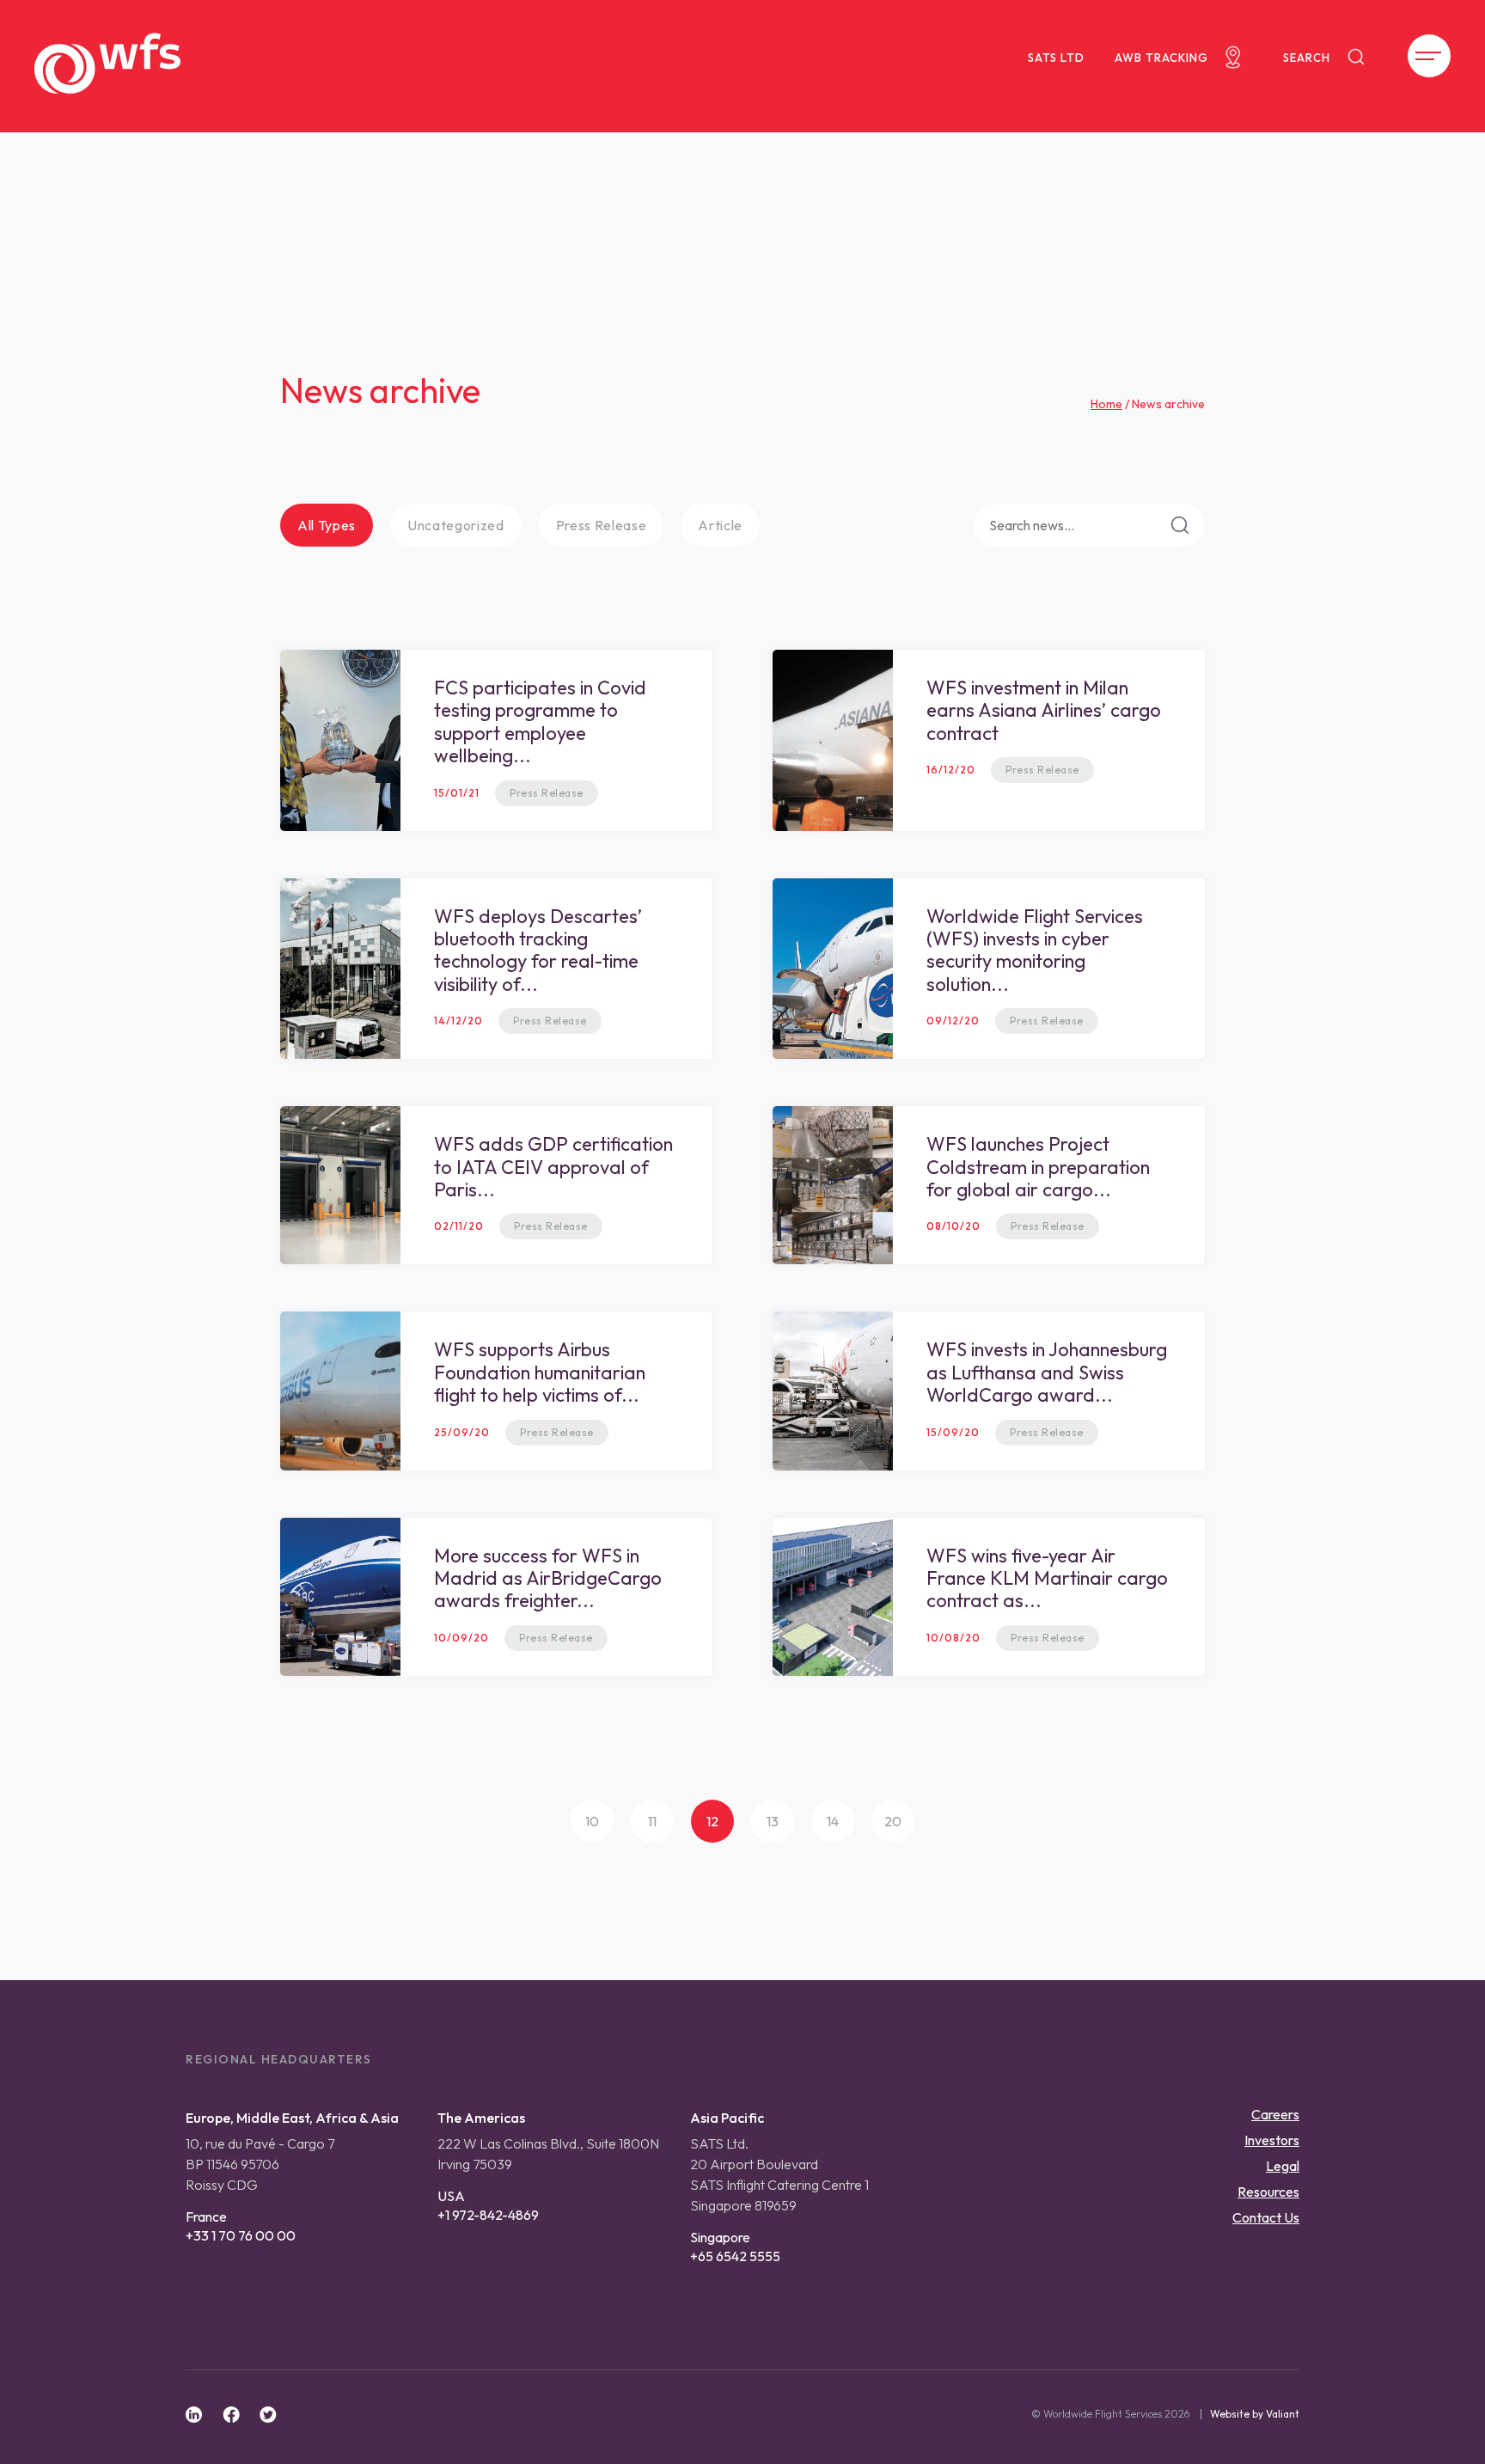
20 (893, 1821)
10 (592, 1821)
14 (833, 1821)
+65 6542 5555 (735, 2256)
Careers (1275, 2114)
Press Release (602, 525)
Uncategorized (456, 525)
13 (773, 1821)
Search (1307, 58)
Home (1106, 404)
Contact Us (1266, 2217)
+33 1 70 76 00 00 (241, 2235)
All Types (327, 525)
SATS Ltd (1056, 58)
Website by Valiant (1255, 2414)
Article (720, 525)
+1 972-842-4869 (488, 2215)
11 (652, 1821)
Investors (1272, 2140)
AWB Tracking (1161, 58)
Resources (1268, 2192)
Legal (1283, 2166)
